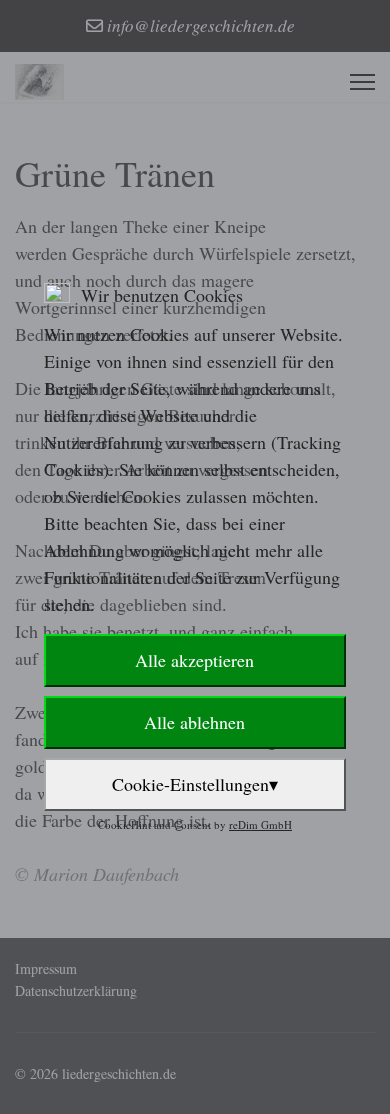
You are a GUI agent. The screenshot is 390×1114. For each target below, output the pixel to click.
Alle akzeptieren (194, 660)
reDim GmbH (260, 824)
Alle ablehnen (194, 722)
